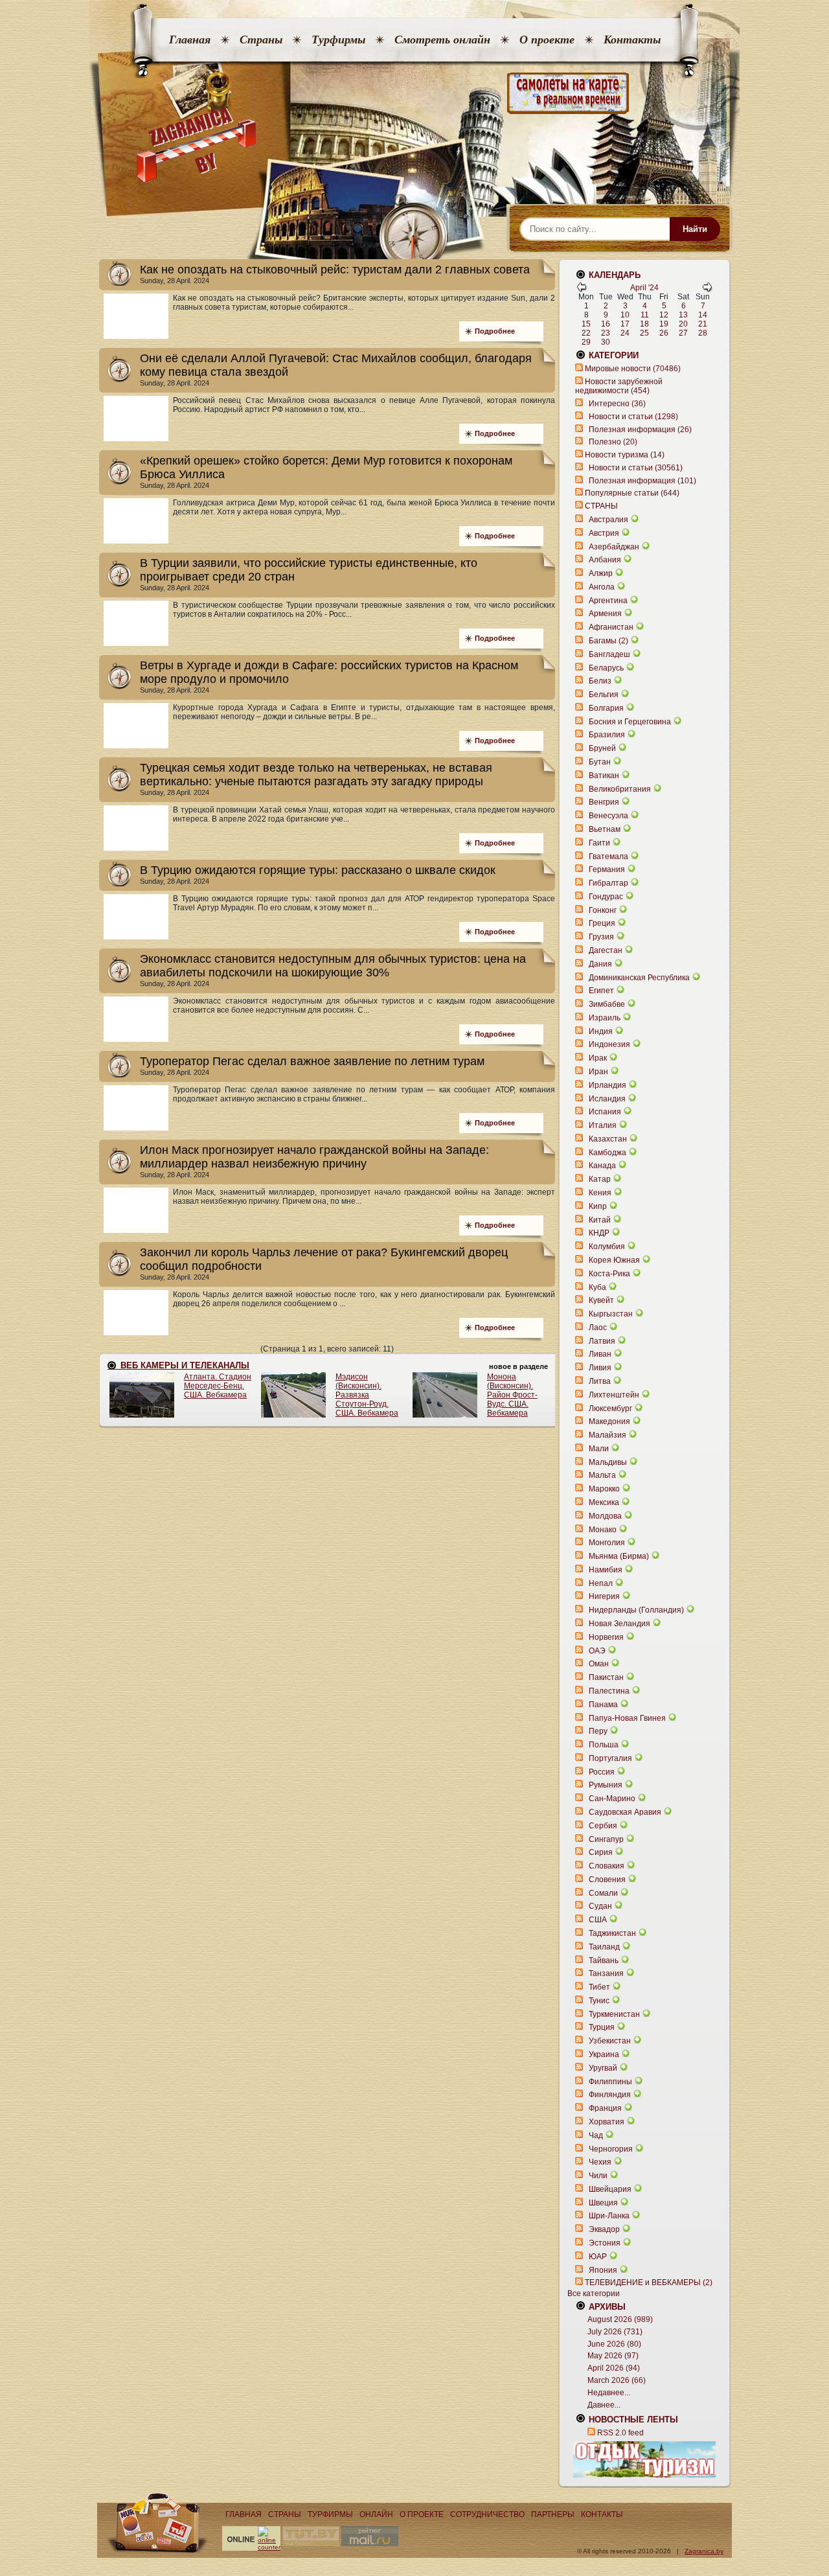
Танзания (606, 1973)
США (598, 1920)
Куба (597, 1287)
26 (664, 333)
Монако (603, 1530)
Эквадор (604, 2229)
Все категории (594, 2294)
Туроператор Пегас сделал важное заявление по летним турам (312, 1061)
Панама (603, 1705)
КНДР (599, 1233)
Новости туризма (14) (625, 455)
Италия (603, 1125)
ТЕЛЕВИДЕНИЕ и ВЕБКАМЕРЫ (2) (649, 2283)
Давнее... (604, 2405)
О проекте (547, 40)
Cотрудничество (487, 2514)
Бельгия (604, 695)
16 (606, 324)
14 (703, 315)
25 (644, 333)
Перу (598, 1731)
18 (644, 324)
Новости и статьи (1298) (633, 417)
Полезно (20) (613, 442)
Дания (600, 964)
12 (664, 315)
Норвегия (606, 1637)
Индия (601, 1031)
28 (703, 333)
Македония (609, 1421)
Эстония (605, 2243)
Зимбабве (607, 1004)
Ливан (600, 1354)
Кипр (598, 1206)
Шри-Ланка (609, 2216)
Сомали (603, 1893)
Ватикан (604, 776)
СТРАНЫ (601, 506)
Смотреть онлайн (442, 40)
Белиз (600, 681)
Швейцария (610, 2189)
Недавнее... (609, 2393)
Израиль (605, 1018)
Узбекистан (610, 2041)
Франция (605, 2108)
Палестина (609, 1691)
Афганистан (611, 627)
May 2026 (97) (613, 2356)
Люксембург (610, 1409)
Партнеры (553, 2514)
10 (625, 315)
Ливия (600, 1368)
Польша (604, 1745)
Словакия (607, 1866)
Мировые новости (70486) (633, 369)
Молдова (605, 1516)
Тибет (599, 1987)
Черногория (611, 2149)
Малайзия (608, 1435)
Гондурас (606, 897)
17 (625, 324)
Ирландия (608, 1085)
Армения (605, 614)
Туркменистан (614, 2014)
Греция (602, 923)
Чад (596, 2135)
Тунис (599, 2001)
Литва (600, 1381)
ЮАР (598, 2257)
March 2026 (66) (617, 2380)
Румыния (606, 1785)
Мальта (602, 1475)
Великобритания (620, 789)
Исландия (608, 1099)
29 (586, 342)
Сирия (601, 1852)
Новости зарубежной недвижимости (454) (619, 386)
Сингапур (606, 1839)
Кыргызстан (611, 1314)
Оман (599, 1664)
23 (606, 333)
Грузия (601, 937)
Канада (602, 1166)
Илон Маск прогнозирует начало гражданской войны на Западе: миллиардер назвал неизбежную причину (314, 1157)
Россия (602, 1772)
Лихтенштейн (614, 1395)
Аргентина (608, 601)
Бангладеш (609, 654)
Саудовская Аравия (625, 1812)
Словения (607, 1880)
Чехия (600, 2162)
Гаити (599, 843)
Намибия (606, 1570)
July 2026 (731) (615, 2332)
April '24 (644, 288)
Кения (600, 1193)
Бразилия (607, 735)
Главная (190, 40)
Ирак (598, 1058)
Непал (601, 1583)
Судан (600, 1906)
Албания (605, 560)
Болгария (606, 708)
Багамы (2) (608, 641)
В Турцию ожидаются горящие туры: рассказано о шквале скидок (318, 870)
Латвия (602, 1341)
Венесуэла (608, 816)
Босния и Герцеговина (630, 722)
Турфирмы (338, 40)
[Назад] (582, 290)
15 (586, 324)
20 (683, 324)
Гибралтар (608, 883)
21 (703, 324)
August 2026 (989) (620, 2319)
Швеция (603, 2203)
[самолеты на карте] (414, 94)
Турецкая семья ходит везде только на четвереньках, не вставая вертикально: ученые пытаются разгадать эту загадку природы (316, 775)
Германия (607, 869)
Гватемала (608, 857)
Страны (261, 40)
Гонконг (603, 910)
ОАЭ (597, 1651)
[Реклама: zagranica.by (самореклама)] (644, 2459)
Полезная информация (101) (642, 481)
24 (625, 333)
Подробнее (495, 331)
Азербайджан (614, 547)
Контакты (632, 40)
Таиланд (604, 1947)
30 (606, 342)
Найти (695, 229)
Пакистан (606, 1677)
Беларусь (606, 668)
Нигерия (604, 1596)
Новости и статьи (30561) (636, 468)
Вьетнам (605, 829)
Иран (598, 1072)
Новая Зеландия (619, 1624)
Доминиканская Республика (639, 978)
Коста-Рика (609, 1274)
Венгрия (604, 802)
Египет (601, 991)
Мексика (604, 1502)
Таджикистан (612, 1933)
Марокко (604, 1489)
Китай (600, 1220)
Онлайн (376, 2514)
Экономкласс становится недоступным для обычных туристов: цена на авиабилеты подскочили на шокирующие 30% (333, 966)
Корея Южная (614, 1260)
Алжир (601, 573)
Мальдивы (608, 1462)
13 (683, 315)
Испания (605, 1112)
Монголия (607, 1543)
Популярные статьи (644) (632, 493)
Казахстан (608, 1139)
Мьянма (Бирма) (619, 1556)
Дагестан (606, 950)
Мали (599, 1449)
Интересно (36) (617, 404)
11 (645, 315)
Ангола (602, 587)
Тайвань (604, 1961)
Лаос (598, 1328)
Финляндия (610, 2095)
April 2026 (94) (614, 2368)
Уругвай (603, 2068)
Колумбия (607, 1247)
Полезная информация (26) (640, 430)
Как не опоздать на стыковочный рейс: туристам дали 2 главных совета (335, 270)
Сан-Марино (612, 1799)
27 (683, 333)
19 (664, 324)
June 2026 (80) (614, 2344)
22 (586, 333)
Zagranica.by (704, 2551)
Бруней (602, 748)
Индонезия (609, 1044)
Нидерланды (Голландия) (636, 1610)
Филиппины (610, 2082)
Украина (604, 2054)
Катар (600, 1179)
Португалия (610, 1758)
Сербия (603, 1826)
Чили (598, 2176)
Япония (603, 2270)
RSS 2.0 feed (620, 2433)
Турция (602, 2027)
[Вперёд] (707, 290)
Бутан (600, 762)
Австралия (608, 520)
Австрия (604, 533)
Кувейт (601, 1300)
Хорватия (607, 2122)
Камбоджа (608, 1153)
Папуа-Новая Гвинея (627, 1718)
